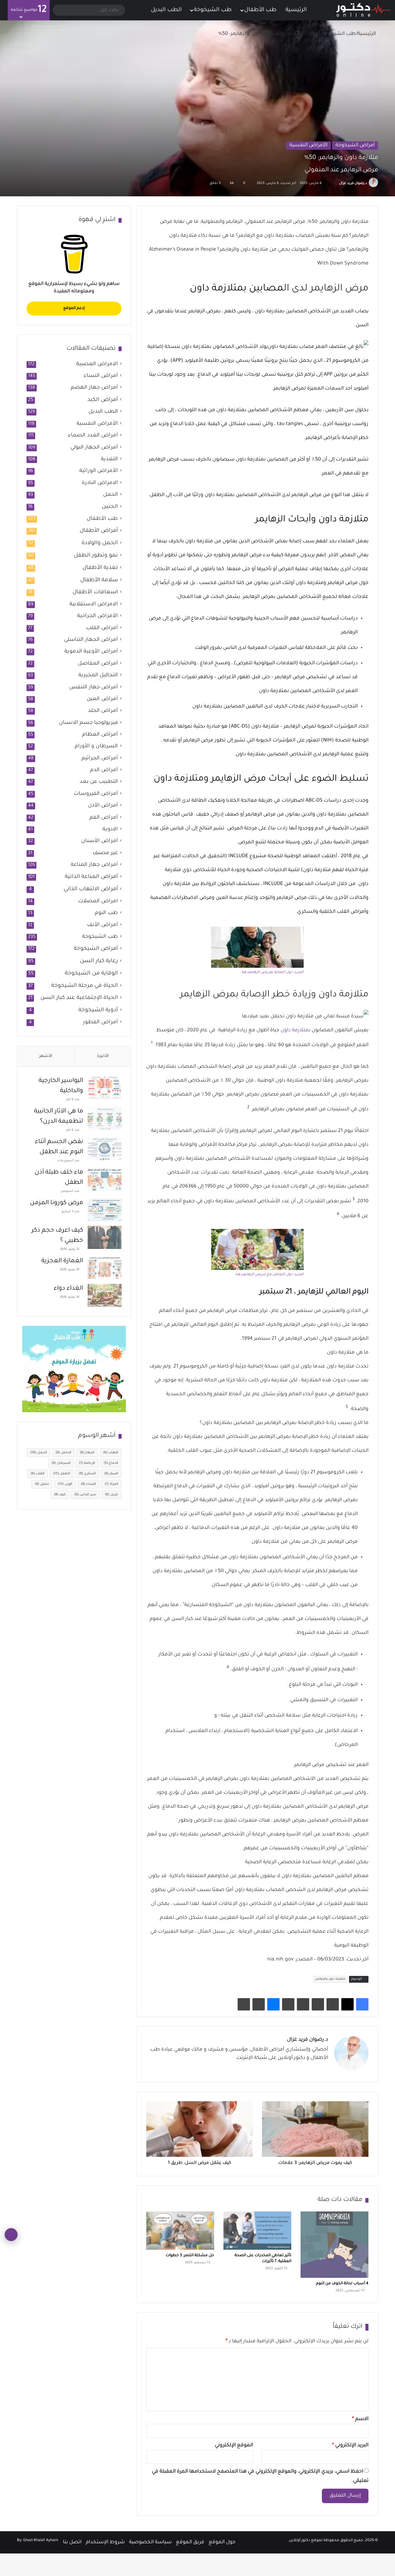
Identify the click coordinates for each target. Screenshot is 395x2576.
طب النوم (106, 913)
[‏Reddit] (318, 2004)
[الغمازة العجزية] (105, 1268)
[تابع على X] (336, 183)
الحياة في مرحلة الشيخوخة (85, 986)
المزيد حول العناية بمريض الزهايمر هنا (272, 973)
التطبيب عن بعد (99, 782)
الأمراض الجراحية (98, 616)
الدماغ (111, 1463)
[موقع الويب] (324, 2069)
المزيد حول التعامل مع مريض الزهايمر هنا (269, 1275)
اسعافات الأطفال (95, 592)
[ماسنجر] (273, 2004)
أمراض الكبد (103, 400)
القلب (37, 1474)
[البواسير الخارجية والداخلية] (105, 1088)
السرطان (61, 1463)
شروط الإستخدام (105, 2542)
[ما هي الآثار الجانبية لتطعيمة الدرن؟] (105, 1118)
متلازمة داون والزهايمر (330, 1979)
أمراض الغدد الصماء (93, 436)
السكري (87, 1474)
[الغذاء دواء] (105, 1295)
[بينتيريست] (333, 2004)
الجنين (110, 507)
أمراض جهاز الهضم (94, 388)
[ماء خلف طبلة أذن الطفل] (105, 1179)
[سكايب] (288, 2004)
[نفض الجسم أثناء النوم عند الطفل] (105, 1149)
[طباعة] (244, 2004)
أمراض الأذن (103, 806)
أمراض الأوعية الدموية (91, 652)
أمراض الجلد (103, 711)
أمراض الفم (104, 818)
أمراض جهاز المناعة (94, 865)
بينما (162, 541)
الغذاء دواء (68, 1289)
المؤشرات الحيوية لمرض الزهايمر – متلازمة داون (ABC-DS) (293, 727)
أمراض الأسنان (100, 841)
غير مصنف (105, 853)
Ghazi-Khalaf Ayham (41, 2541)
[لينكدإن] (302, 2069)
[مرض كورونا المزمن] (105, 1210)
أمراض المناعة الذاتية (91, 877)
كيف (60, 1495)
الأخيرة (103, 1056)
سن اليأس (85, 1495)
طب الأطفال (260, 10)
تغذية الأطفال (100, 568)
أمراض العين (102, 699)
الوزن (65, 1484)
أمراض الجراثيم (100, 759)
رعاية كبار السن (99, 961)
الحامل (63, 1453)
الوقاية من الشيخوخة (91, 974)
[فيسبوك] (362, 2004)
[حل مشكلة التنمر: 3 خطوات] (180, 2231)
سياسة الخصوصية (150, 2542)
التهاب (111, 1453)
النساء (88, 1484)
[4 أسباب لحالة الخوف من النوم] (335, 2245)
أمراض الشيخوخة (300, 34)
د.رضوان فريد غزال (353, 183)
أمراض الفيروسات (96, 794)
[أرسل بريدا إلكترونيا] (332, 183)
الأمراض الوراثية (99, 471)
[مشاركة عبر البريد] (259, 2004)
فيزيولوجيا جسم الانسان (88, 723)
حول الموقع (222, 2542)
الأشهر (46, 1056)
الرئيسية (297, 10)
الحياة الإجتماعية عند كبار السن (79, 998)
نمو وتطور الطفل (96, 556)
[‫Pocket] (303, 2004)
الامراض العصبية (97, 364)
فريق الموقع (190, 2542)
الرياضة (87, 1463)
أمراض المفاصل (98, 664)
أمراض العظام (100, 735)
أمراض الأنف (102, 925)
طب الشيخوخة (213, 10)
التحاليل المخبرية (98, 676)
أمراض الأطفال (99, 531)
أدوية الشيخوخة (98, 1010)
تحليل (42, 1484)
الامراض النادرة (100, 483)
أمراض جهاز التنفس (94, 688)
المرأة (111, 1484)
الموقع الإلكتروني (234, 2445)
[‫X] (347, 2004)
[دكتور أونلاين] (363, 10)
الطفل (62, 1474)
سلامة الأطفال (99, 580)
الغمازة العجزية (62, 1261)
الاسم (360, 2419)
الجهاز (87, 1453)
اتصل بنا (72, 2542)
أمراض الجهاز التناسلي (91, 640)
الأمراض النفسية (308, 145)
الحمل (110, 495)
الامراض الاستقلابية (94, 605)
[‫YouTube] (295, 2069)
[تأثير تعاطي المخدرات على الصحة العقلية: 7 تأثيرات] (257, 2231)
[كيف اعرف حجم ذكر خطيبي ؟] (105, 1237)
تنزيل (112, 1495)
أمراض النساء (101, 376)
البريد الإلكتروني (350, 2445)
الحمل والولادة (100, 543)
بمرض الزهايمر (204, 311)
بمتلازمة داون (295, 1030)
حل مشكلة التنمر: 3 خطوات (190, 2256)
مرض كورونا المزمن (56, 1203)
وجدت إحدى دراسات (346, 801)
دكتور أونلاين (299, 2541)
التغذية (109, 459)
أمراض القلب (102, 628)
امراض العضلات (98, 902)
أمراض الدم (104, 770)
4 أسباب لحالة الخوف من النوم (342, 2284)
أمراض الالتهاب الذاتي (91, 889)
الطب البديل (166, 10)
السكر (111, 1474)
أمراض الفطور (100, 1023)
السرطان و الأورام (96, 747)
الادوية (110, 830)
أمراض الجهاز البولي (94, 448)
